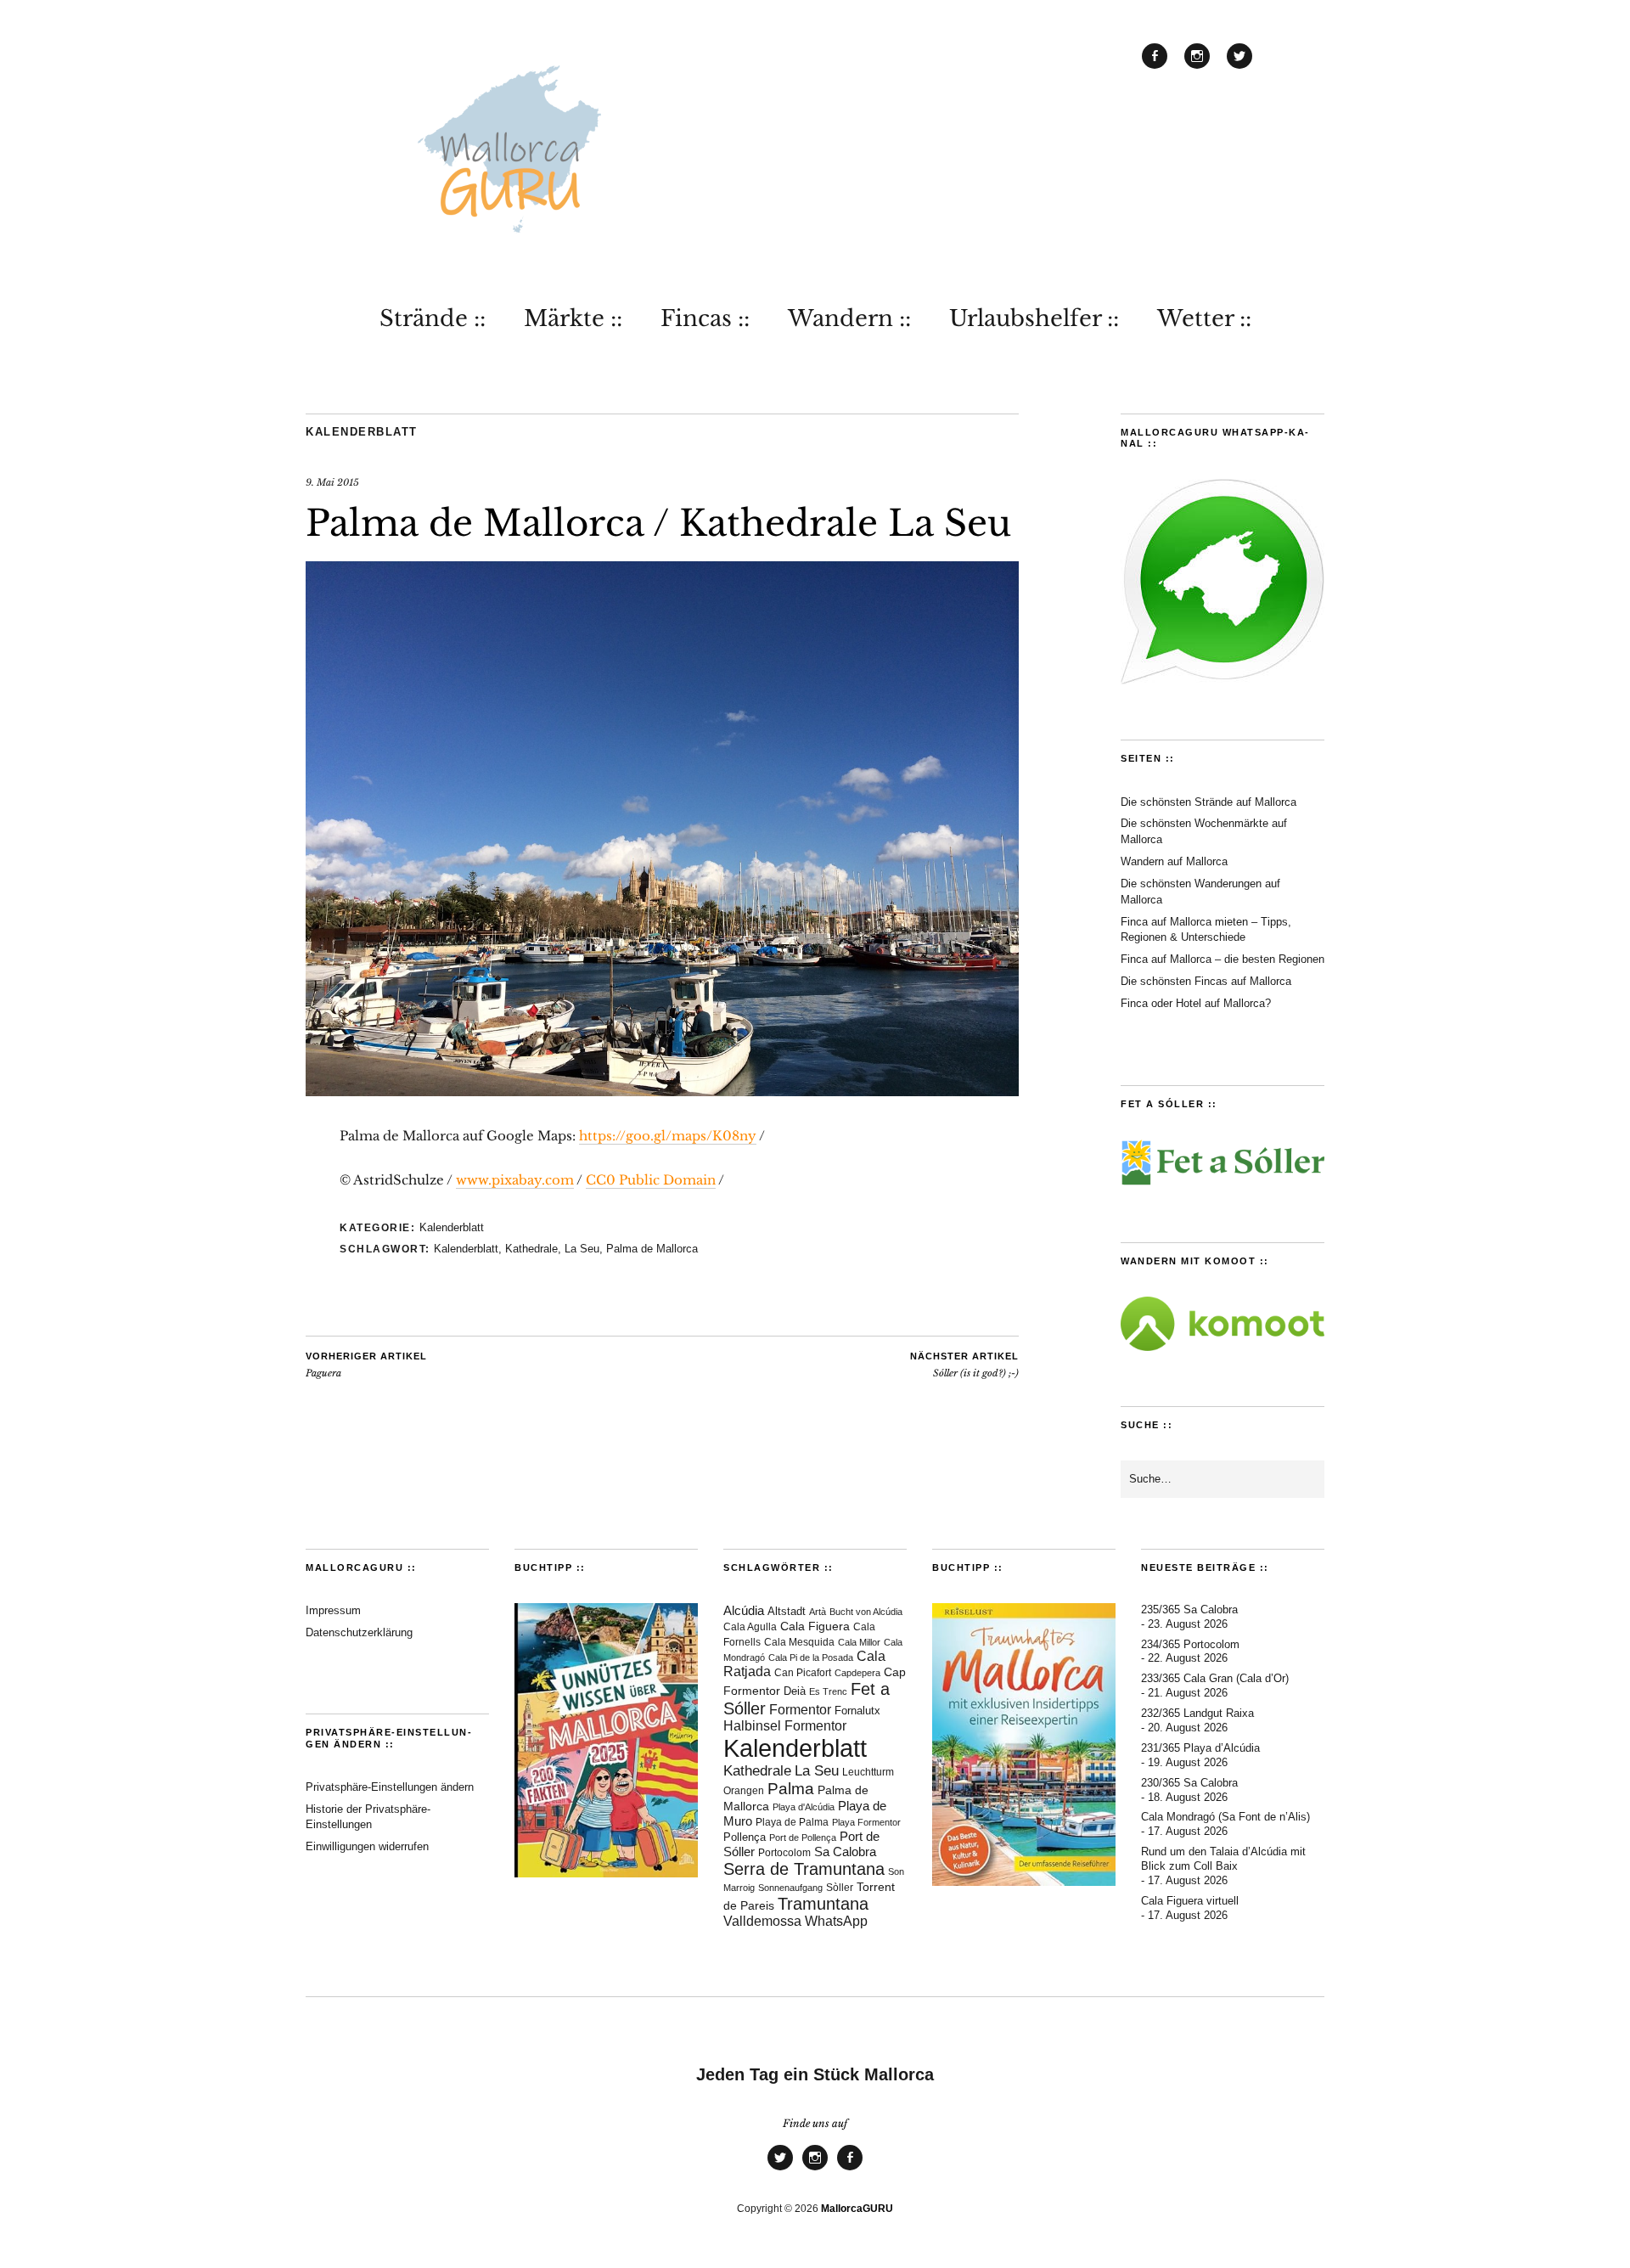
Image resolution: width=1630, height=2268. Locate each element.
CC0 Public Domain (651, 1180)
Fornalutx (857, 1711)
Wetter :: (1204, 318)
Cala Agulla (750, 1627)
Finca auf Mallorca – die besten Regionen (1222, 959)
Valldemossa (762, 1921)
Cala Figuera (815, 1626)
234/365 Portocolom (1190, 1644)
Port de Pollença (803, 1837)
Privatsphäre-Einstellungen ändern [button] (390, 1787)
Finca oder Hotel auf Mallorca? (1196, 1003)
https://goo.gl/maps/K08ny (668, 1136)
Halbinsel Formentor (785, 1726)
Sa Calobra (845, 1852)
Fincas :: (705, 318)
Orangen (744, 1791)
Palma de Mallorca (652, 1249)
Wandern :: (849, 318)
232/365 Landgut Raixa (1197, 1713)
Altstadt (787, 1612)
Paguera (366, 1365)
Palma (791, 1789)
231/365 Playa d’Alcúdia (1200, 1748)
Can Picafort (803, 1673)
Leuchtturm (868, 1772)
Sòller (840, 1888)
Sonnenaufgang (790, 1888)
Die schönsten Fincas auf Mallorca (1206, 981)
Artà (818, 1612)
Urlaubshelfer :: (1034, 318)
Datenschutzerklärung (359, 1632)
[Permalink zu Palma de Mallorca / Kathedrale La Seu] (662, 1091)
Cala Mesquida (799, 1642)
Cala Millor (859, 1642)
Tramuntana (823, 1904)
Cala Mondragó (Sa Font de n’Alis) (1225, 1817)
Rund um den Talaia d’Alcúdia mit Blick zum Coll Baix (1223, 1859)
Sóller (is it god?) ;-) (964, 1365)
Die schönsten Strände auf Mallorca (1208, 802)
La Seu (582, 1249)
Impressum (333, 1610)
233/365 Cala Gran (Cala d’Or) (1215, 1678)
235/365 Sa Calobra (1189, 1610)
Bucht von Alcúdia (866, 1612)
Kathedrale (531, 1249)
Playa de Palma (792, 1822)
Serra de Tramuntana (804, 1869)
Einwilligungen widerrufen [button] (367, 1846)
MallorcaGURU (857, 2209)
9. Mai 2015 (332, 482)
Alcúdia (744, 1610)
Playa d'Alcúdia (804, 1807)
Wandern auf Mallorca (1174, 861)
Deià (795, 1691)
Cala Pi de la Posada (811, 1657)
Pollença (745, 1837)
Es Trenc (828, 1691)
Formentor (800, 1710)
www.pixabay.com (515, 1180)
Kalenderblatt (362, 432)
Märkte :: (573, 318)
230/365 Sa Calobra (1189, 1783)
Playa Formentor (866, 1822)
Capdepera (857, 1673)
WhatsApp (836, 1921)
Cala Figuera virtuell (1190, 1901)
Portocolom (784, 1853)
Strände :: (433, 318)
